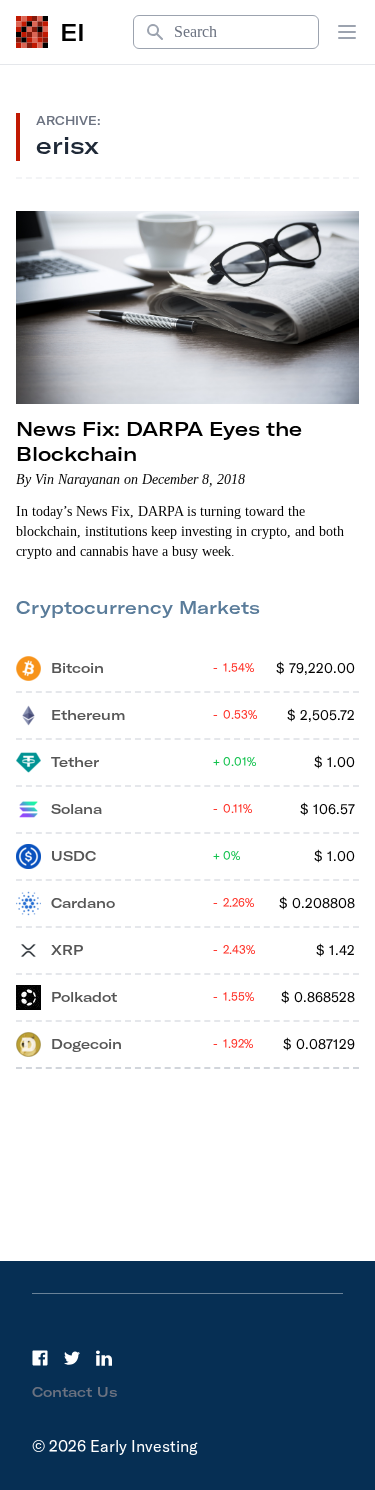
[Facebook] (40, 1358)
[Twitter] (72, 1358)
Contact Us (75, 1392)
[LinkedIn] (104, 1358)
